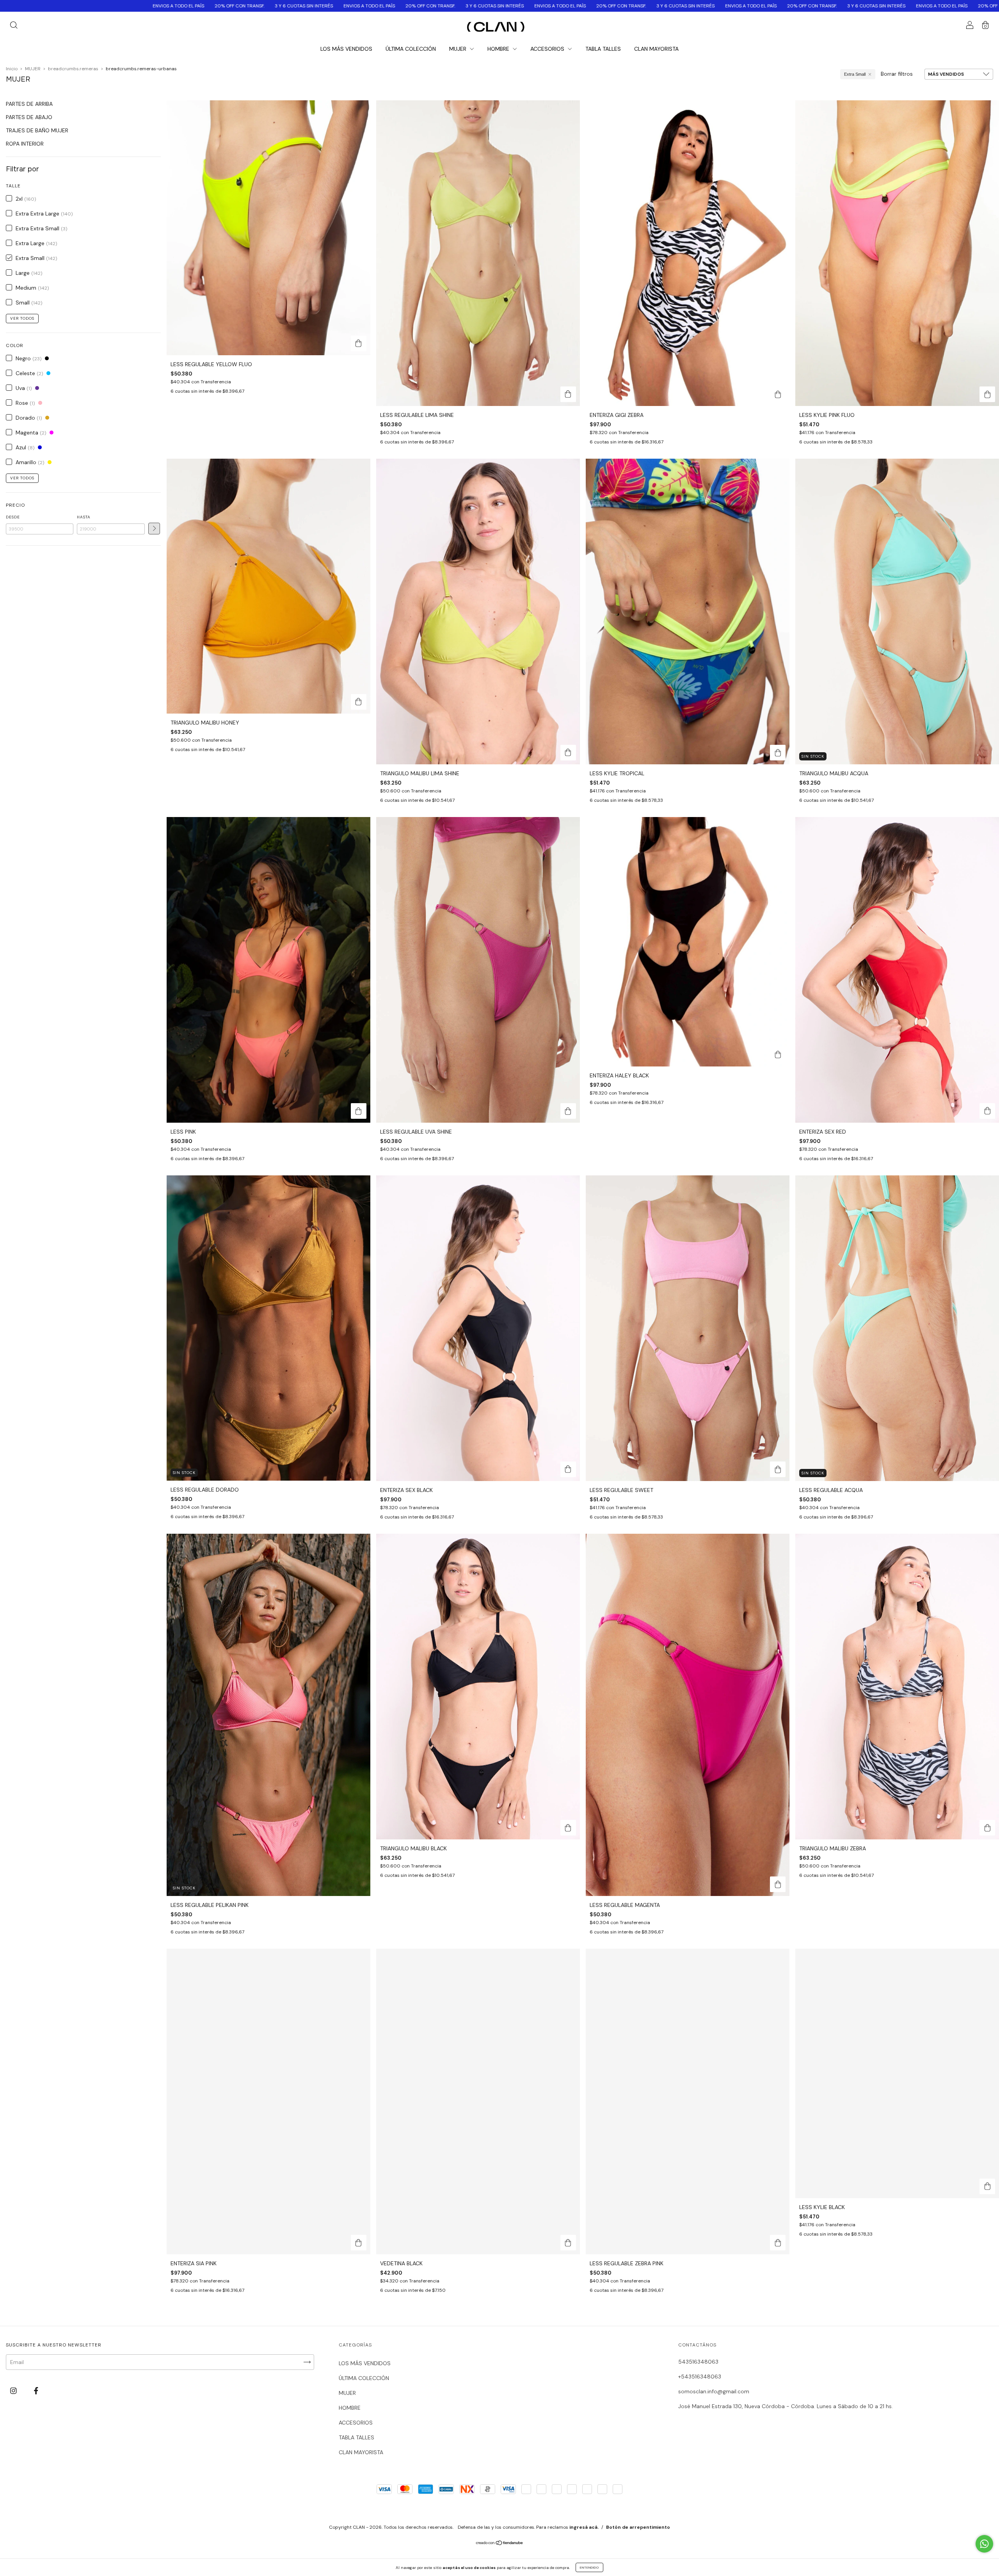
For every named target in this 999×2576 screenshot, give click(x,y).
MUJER (459, 49)
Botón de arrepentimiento (638, 2527)
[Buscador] (14, 26)
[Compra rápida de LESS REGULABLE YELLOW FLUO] (359, 344)
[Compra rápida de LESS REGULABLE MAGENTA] (778, 1884)
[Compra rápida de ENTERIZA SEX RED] (987, 1111)
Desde (13, 517)
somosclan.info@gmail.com (714, 2391)
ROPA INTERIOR (25, 144)
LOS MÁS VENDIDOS (346, 49)
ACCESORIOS (548, 49)
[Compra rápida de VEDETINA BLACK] (568, 2243)
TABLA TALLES (603, 49)
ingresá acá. (584, 2527)
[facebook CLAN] (36, 2391)
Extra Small (855, 74)
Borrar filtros (897, 74)
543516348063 (698, 2362)
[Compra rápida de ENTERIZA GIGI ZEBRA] (778, 394)
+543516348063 (700, 2377)
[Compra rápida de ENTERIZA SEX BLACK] (568, 1469)
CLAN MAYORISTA (656, 49)
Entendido (589, 2567)
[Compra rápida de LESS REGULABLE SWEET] (778, 1469)
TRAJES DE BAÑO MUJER (37, 130)
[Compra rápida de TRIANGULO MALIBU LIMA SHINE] (568, 753)
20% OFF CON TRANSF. (90, 6)
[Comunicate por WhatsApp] (984, 2544)
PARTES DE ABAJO (29, 117)
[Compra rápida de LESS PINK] (359, 1111)
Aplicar (154, 529)
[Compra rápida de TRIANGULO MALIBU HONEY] (359, 702)
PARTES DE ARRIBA (29, 104)
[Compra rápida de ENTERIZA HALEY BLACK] (778, 1055)
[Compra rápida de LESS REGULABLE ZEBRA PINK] (778, 2243)
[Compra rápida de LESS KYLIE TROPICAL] (778, 753)
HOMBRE (499, 49)
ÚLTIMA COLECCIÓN (411, 49)
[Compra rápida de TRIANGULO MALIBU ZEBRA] (987, 1828)
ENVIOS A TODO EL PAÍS (29, 6)
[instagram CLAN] (14, 2391)
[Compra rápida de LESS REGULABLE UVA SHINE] (568, 1111)
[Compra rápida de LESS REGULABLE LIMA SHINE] (568, 394)
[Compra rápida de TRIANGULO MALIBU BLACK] (568, 1828)
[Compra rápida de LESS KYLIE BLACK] (987, 2186)
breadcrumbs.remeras (73, 69)
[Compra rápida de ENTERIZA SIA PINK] (359, 2243)
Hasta (84, 517)
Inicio (12, 69)
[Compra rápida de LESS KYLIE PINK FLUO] (987, 394)
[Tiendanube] (500, 2543)
